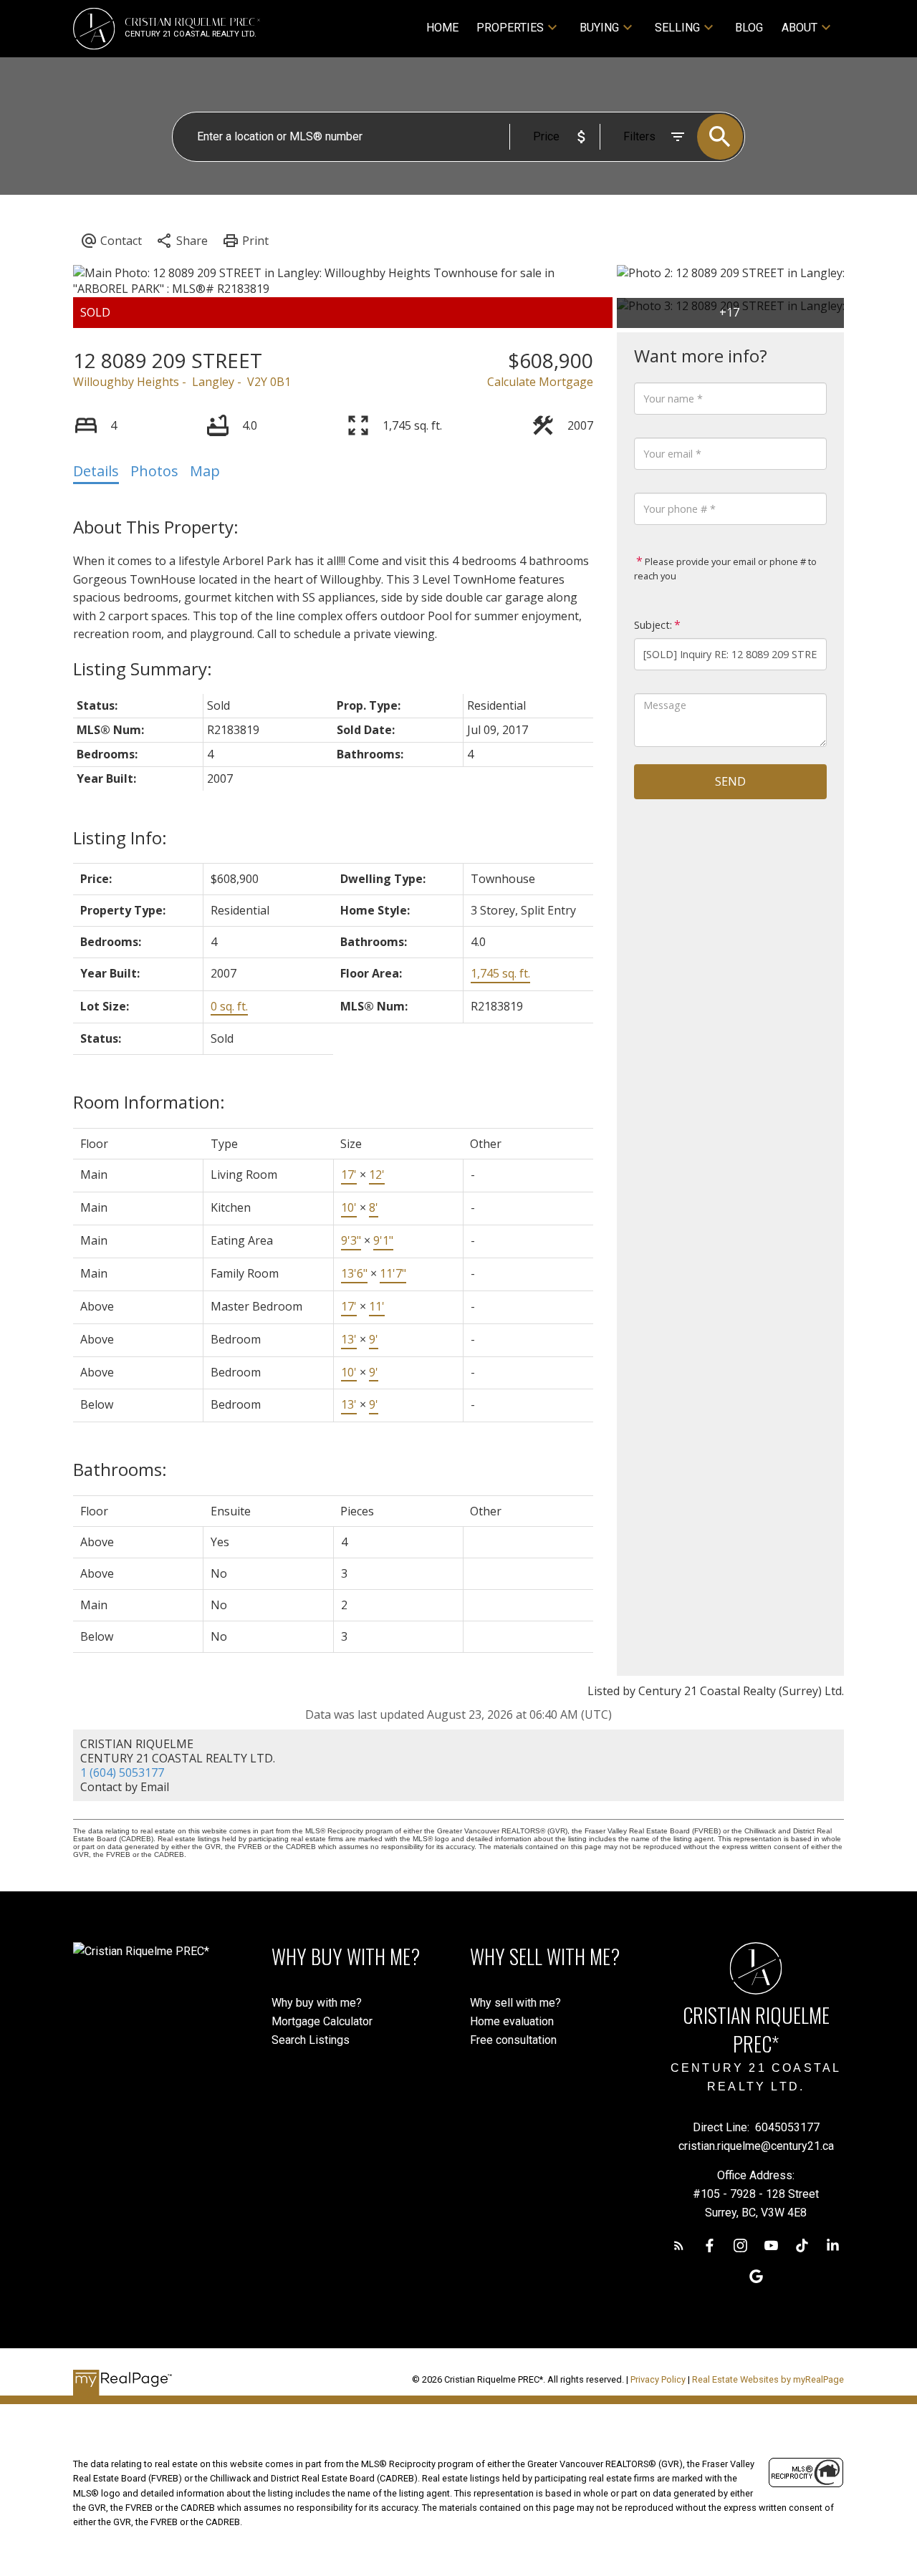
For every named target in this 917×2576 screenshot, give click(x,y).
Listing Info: (120, 838)
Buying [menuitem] (599, 28)
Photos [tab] (154, 471)
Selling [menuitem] (677, 28)
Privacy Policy (658, 2379)
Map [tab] (205, 471)
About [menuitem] (800, 28)
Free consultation (513, 2040)
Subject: (653, 625)
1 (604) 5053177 (122, 1772)
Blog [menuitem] (749, 28)
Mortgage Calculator (322, 2021)
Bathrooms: (120, 1469)
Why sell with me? (515, 2003)
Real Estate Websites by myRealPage (768, 2379)
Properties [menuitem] (510, 28)
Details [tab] (96, 471)
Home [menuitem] (442, 28)
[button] (679, 2245)
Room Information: (149, 1102)
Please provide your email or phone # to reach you (725, 569)
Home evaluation (512, 2021)
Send (730, 781)
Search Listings (311, 2040)
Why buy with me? (317, 2003)
